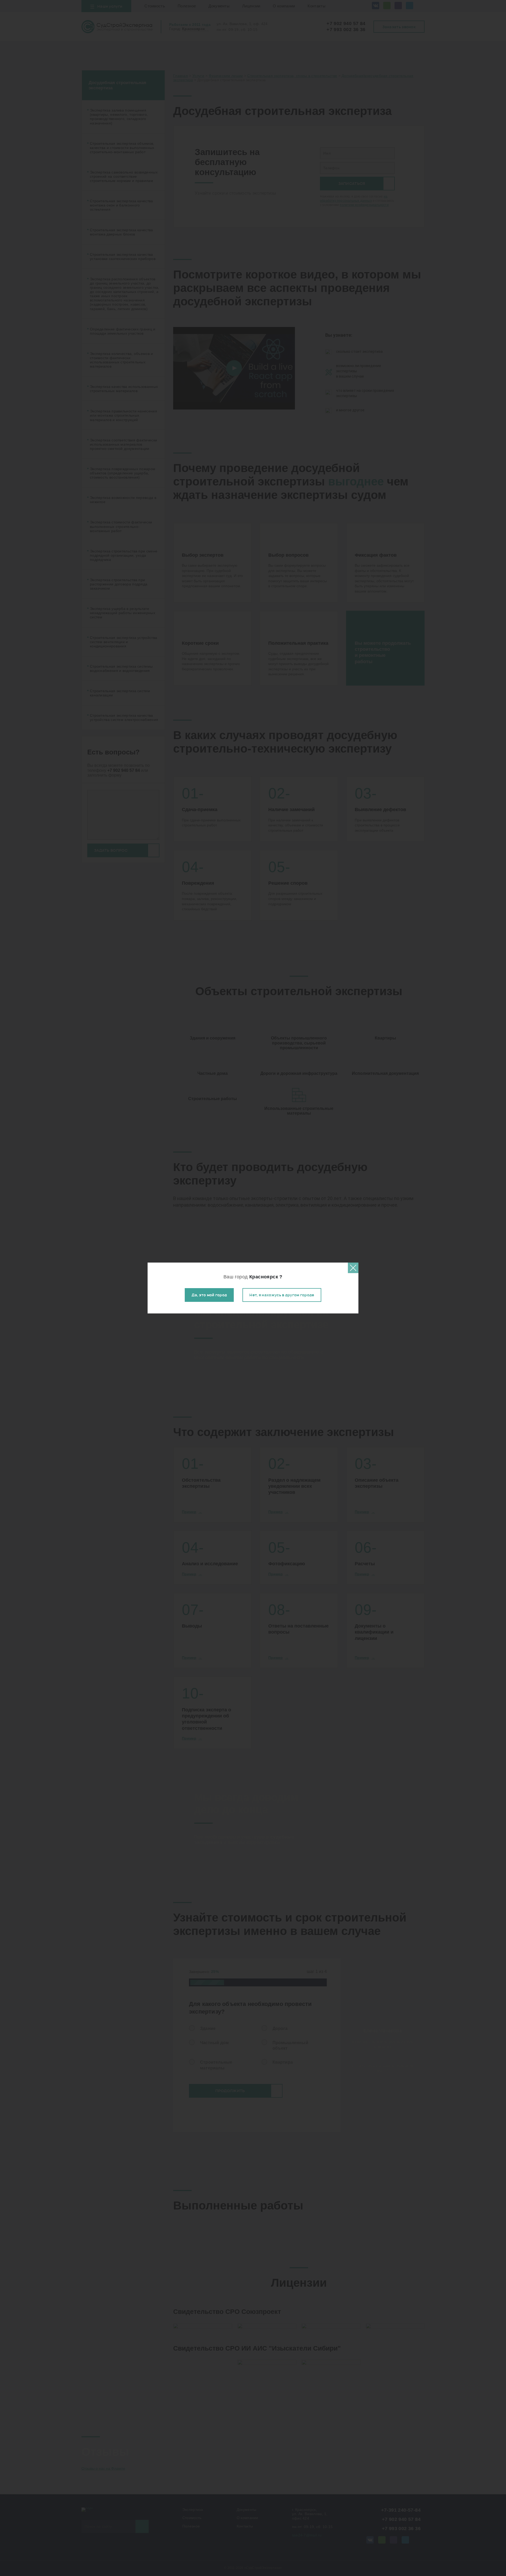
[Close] (353, 1268)
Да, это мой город (209, 1295)
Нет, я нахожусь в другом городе (282, 1295)
